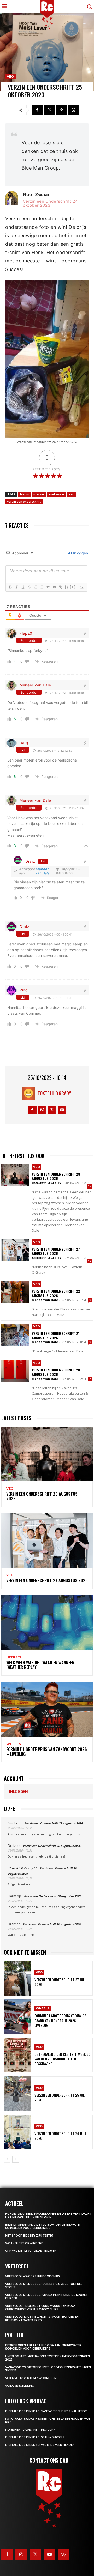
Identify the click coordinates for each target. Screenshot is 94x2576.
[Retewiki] (64, 2554)
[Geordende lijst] (35, 587)
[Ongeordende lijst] (42, 587)
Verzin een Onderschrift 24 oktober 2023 (50, 203)
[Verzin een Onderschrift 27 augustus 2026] (15, 1250)
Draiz (30, 861)
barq (24, 743)
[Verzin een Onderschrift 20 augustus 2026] (15, 1371)
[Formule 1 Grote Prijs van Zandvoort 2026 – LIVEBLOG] (47, 1709)
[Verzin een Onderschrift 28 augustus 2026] (15, 1175)
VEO (10, 77)
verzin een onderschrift (24, 502)
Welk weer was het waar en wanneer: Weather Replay (41, 1665)
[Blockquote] (48, 587)
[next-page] (16, 2159)
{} (67, 587)
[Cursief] (16, 587)
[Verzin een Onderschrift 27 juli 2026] (17, 1978)
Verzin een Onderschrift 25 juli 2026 (60, 2097)
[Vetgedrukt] (10, 587)
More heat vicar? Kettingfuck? (30, 2430)
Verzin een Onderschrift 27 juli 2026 (60, 1982)
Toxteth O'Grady (54, 1093)
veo (72, 494)
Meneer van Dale (35, 685)
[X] (49, 110)
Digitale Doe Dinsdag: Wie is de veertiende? (40, 2445)
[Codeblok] (54, 587)
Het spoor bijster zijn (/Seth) (29, 2236)
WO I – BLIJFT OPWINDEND (24, 2243)
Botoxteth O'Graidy (46, 1183)
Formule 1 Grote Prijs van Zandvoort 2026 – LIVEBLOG (47, 1752)
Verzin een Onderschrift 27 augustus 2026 (56, 1251)
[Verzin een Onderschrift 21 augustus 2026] (15, 1335)
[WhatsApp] (73, 110)
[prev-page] (7, 2159)
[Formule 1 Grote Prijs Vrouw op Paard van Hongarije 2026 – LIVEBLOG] (17, 2017)
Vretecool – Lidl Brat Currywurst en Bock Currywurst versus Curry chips (40, 2308)
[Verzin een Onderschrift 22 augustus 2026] (15, 1292)
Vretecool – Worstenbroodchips (33, 2276)
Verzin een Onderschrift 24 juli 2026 (60, 2136)
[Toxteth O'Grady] (30, 1093)
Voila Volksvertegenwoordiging (32, 2378)
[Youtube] (62, 1110)
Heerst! (14, 1657)
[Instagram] (42, 1110)
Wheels (14, 1744)
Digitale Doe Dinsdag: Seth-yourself (35, 2437)
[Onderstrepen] (23, 587)
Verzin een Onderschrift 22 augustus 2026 (56, 1293)
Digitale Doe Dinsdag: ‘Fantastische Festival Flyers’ (47, 2411)
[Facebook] (37, 110)
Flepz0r (27, 633)
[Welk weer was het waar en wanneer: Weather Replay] (47, 1623)
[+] (73, 587)
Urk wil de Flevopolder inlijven (31, 2251)
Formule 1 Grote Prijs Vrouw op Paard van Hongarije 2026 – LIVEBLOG (60, 2020)
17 (90, 1186)
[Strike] (29, 587)
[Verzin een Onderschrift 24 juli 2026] (17, 2132)
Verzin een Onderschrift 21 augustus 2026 (56, 1335)
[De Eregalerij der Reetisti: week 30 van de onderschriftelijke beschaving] (17, 2055)
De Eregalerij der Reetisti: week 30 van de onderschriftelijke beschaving (62, 2059)
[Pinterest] (61, 110)
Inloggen (80, 553)
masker (39, 494)
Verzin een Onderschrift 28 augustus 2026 (56, 1176)
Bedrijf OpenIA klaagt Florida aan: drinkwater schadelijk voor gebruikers (43, 2226)
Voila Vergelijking (20, 2386)
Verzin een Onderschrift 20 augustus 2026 (56, 1372)
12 (90, 1261)
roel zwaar (57, 494)
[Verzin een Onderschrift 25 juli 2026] (17, 2094)
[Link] (60, 587)
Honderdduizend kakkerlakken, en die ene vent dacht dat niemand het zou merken (48, 2215)
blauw (24, 494)
